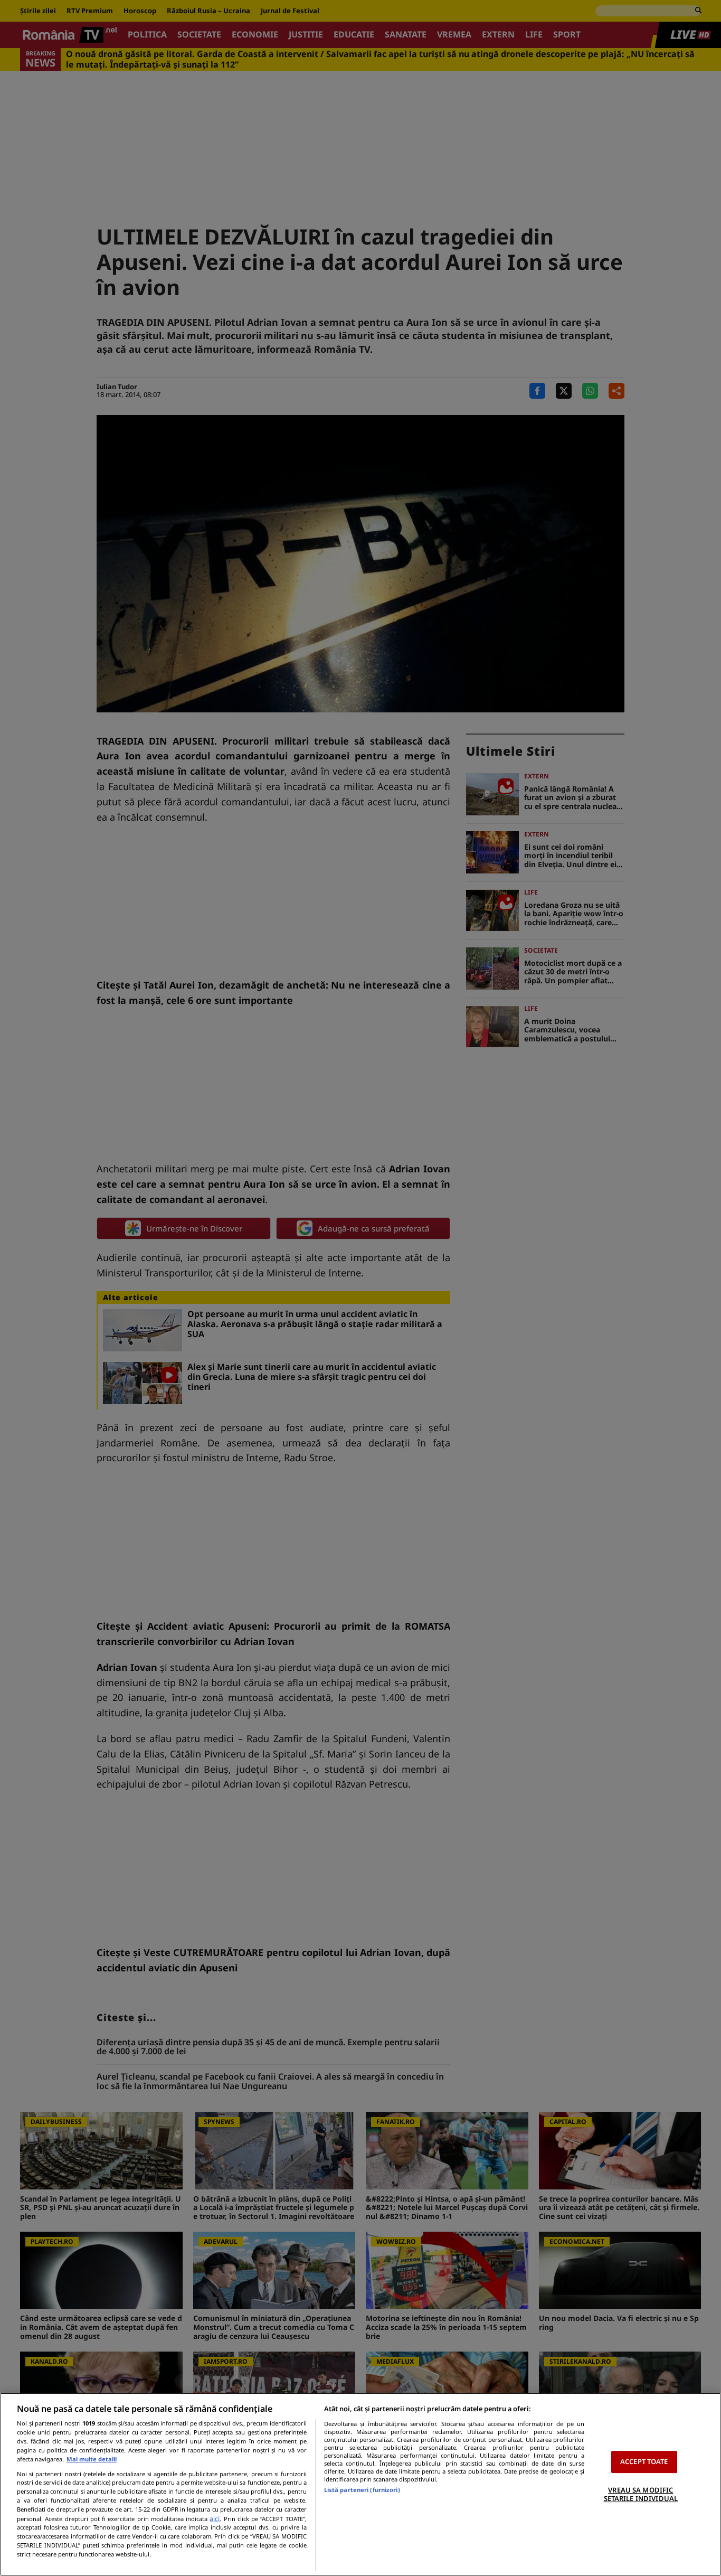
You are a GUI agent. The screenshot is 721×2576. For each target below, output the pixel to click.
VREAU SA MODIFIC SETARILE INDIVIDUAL (641, 2494)
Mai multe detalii (92, 2459)
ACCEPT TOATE (644, 2461)
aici (215, 2519)
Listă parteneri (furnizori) (362, 2490)
